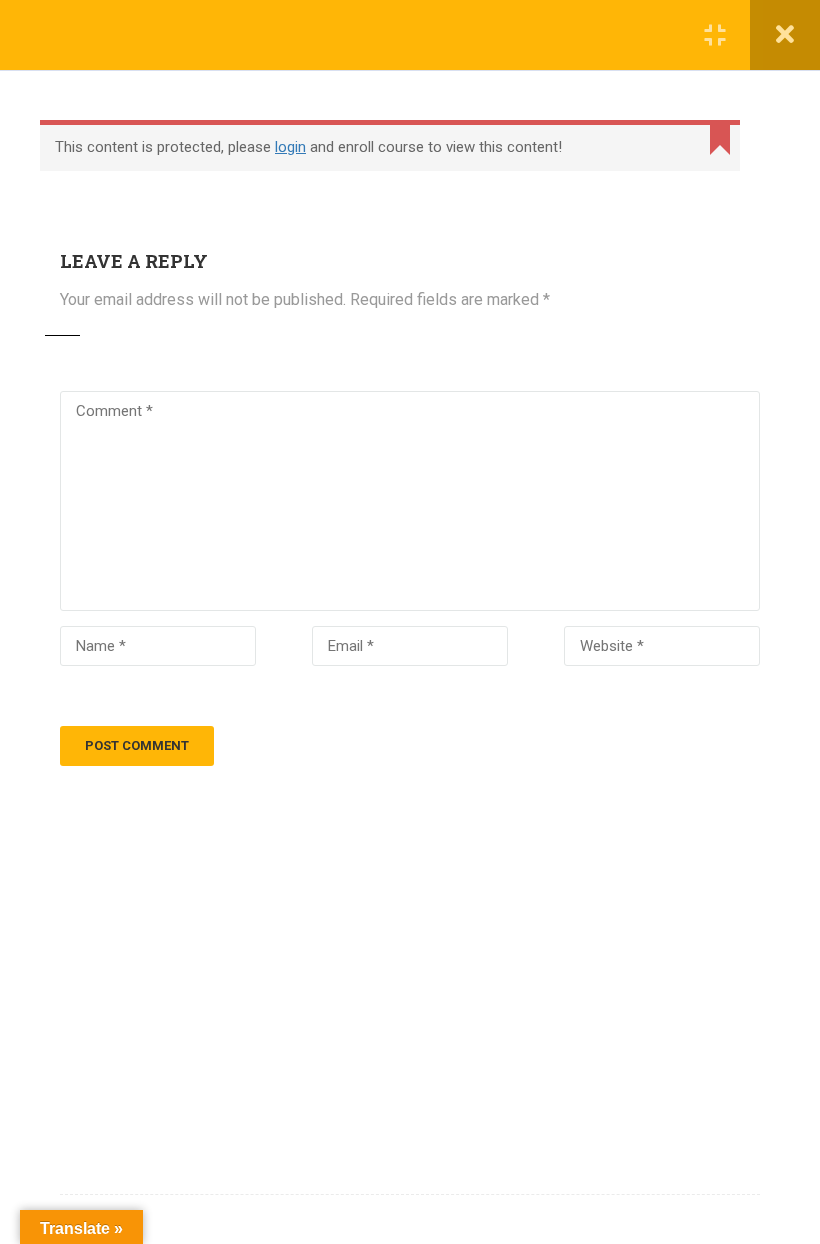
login (290, 147)
